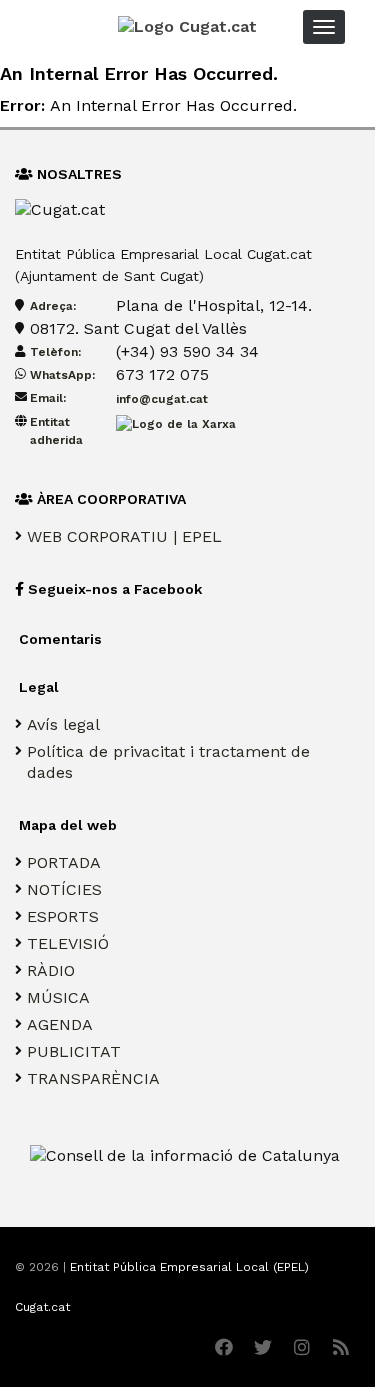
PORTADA (64, 862)
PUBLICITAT (74, 1051)
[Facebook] (223, 1347)
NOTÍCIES (64, 889)
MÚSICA (58, 997)
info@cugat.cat (162, 399)
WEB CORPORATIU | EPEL (124, 536)
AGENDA (60, 1024)
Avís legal (63, 724)
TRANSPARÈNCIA (93, 1078)
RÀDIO (51, 970)
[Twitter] (262, 1347)
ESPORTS (63, 916)
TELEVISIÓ (68, 943)
